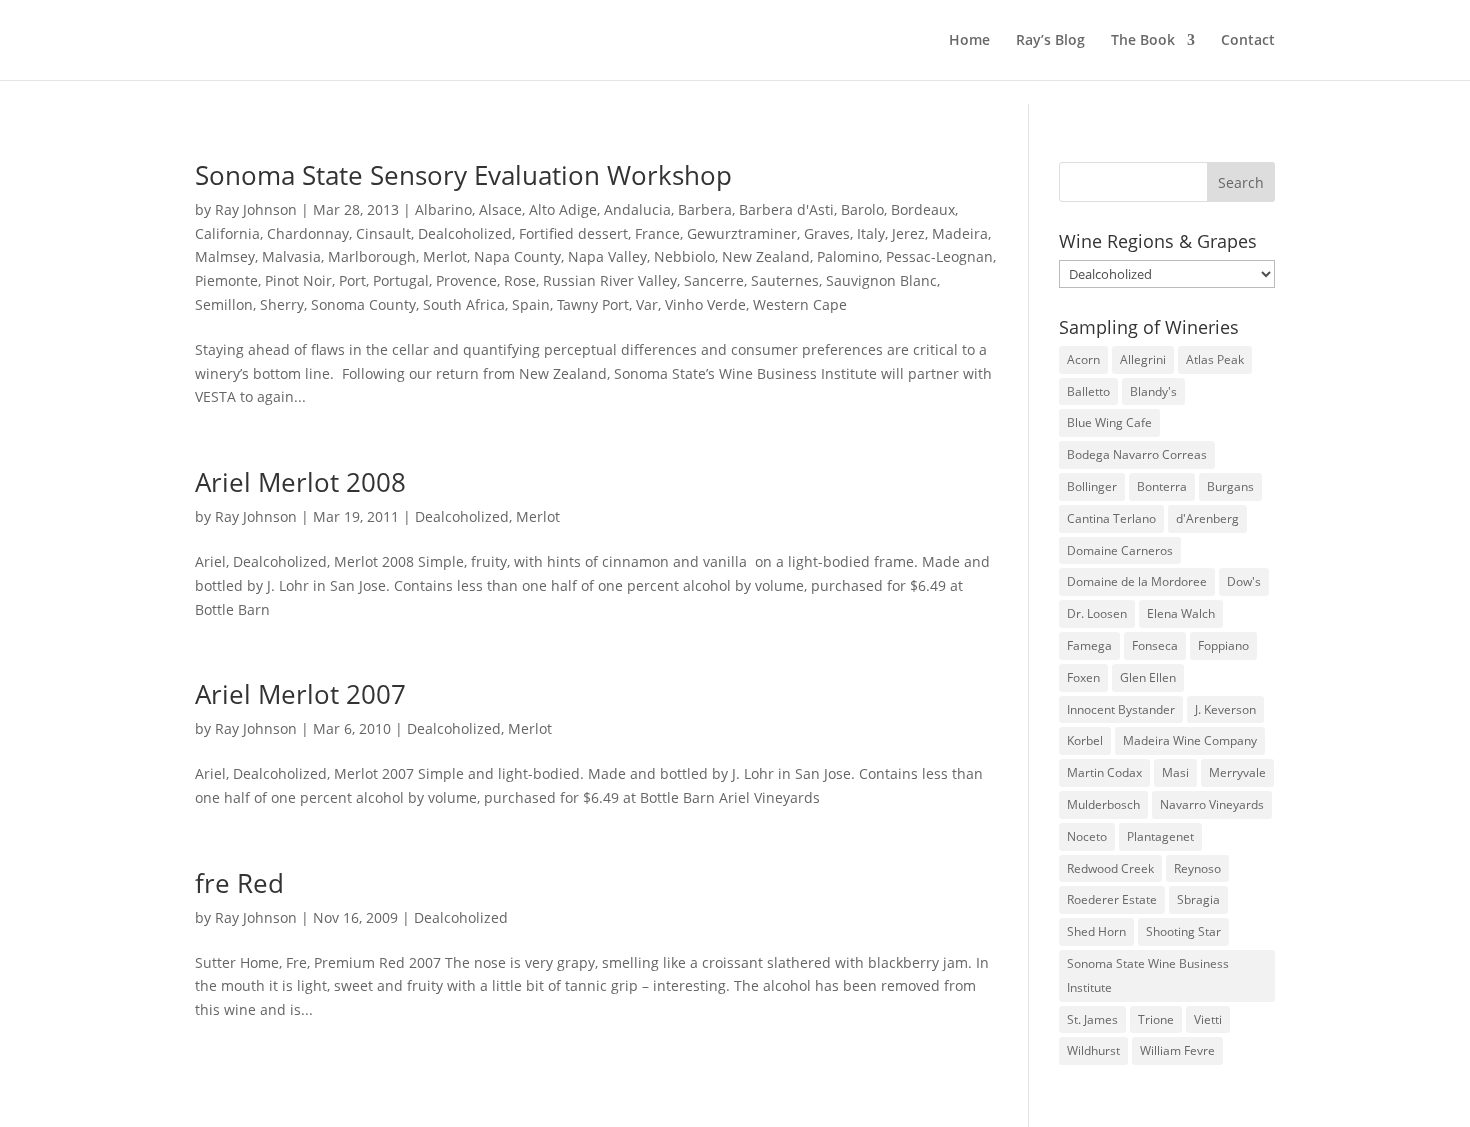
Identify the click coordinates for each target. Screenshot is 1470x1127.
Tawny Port (593, 304)
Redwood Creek (1110, 868)
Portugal (401, 280)
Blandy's (1153, 391)
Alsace (500, 209)
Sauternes (785, 280)
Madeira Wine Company (1190, 740)
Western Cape (800, 304)
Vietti (1208, 1019)
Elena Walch (1181, 613)
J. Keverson (1225, 709)
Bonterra (1162, 486)
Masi (1175, 772)
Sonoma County (363, 304)
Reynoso (1197, 868)
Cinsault (383, 233)
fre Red (239, 883)
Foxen (1083, 677)
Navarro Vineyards (1212, 804)
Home (969, 41)
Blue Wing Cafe (1109, 422)
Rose (520, 280)
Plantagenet (1160, 836)
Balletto (1088, 391)
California (227, 233)
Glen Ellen (1148, 677)
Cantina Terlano (1111, 518)
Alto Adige (563, 209)
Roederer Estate (1112, 899)
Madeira (960, 233)
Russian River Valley (610, 280)
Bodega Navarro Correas (1137, 454)
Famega (1089, 645)
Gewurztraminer (742, 233)
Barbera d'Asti (786, 209)
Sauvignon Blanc (881, 280)
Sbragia (1198, 899)
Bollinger (1092, 486)
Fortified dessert (573, 233)
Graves (827, 233)
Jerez (908, 233)
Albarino (443, 209)
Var (647, 304)
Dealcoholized (465, 233)
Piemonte (226, 280)
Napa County (517, 256)
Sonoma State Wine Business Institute (1148, 975)
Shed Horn (1096, 931)
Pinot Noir (298, 280)
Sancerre (714, 280)
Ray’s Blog (1050, 41)
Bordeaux (923, 209)
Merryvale (1237, 772)
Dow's (1244, 581)
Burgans (1230, 486)
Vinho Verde (705, 304)
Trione (1156, 1019)
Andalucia (637, 209)
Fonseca (1155, 645)
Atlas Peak (1215, 359)
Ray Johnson (256, 209)
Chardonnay (308, 233)
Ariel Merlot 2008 (300, 482)
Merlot (445, 256)
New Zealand (766, 256)
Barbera (705, 209)
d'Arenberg (1207, 518)
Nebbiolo (684, 256)
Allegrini (1143, 359)
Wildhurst (1093, 1050)
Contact (1248, 41)
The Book (1143, 41)
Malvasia (291, 256)
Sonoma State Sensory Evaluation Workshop (463, 175)
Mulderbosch (1103, 804)
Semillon (224, 304)
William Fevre (1177, 1050)
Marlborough (372, 256)
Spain (531, 304)
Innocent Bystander (1121, 709)
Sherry (282, 304)
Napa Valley (607, 256)
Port (352, 280)
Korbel (1085, 740)
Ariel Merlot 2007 (300, 694)
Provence (466, 280)
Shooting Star (1183, 931)
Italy (871, 233)
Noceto (1087, 836)
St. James (1092, 1019)
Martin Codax (1104, 772)
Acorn (1083, 359)
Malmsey (225, 256)
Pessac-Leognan (939, 256)
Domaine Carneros (1120, 550)
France (657, 233)
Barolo (862, 209)
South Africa (464, 304)
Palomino (848, 256)
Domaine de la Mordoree (1137, 581)
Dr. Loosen (1097, 613)
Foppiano (1223, 645)
